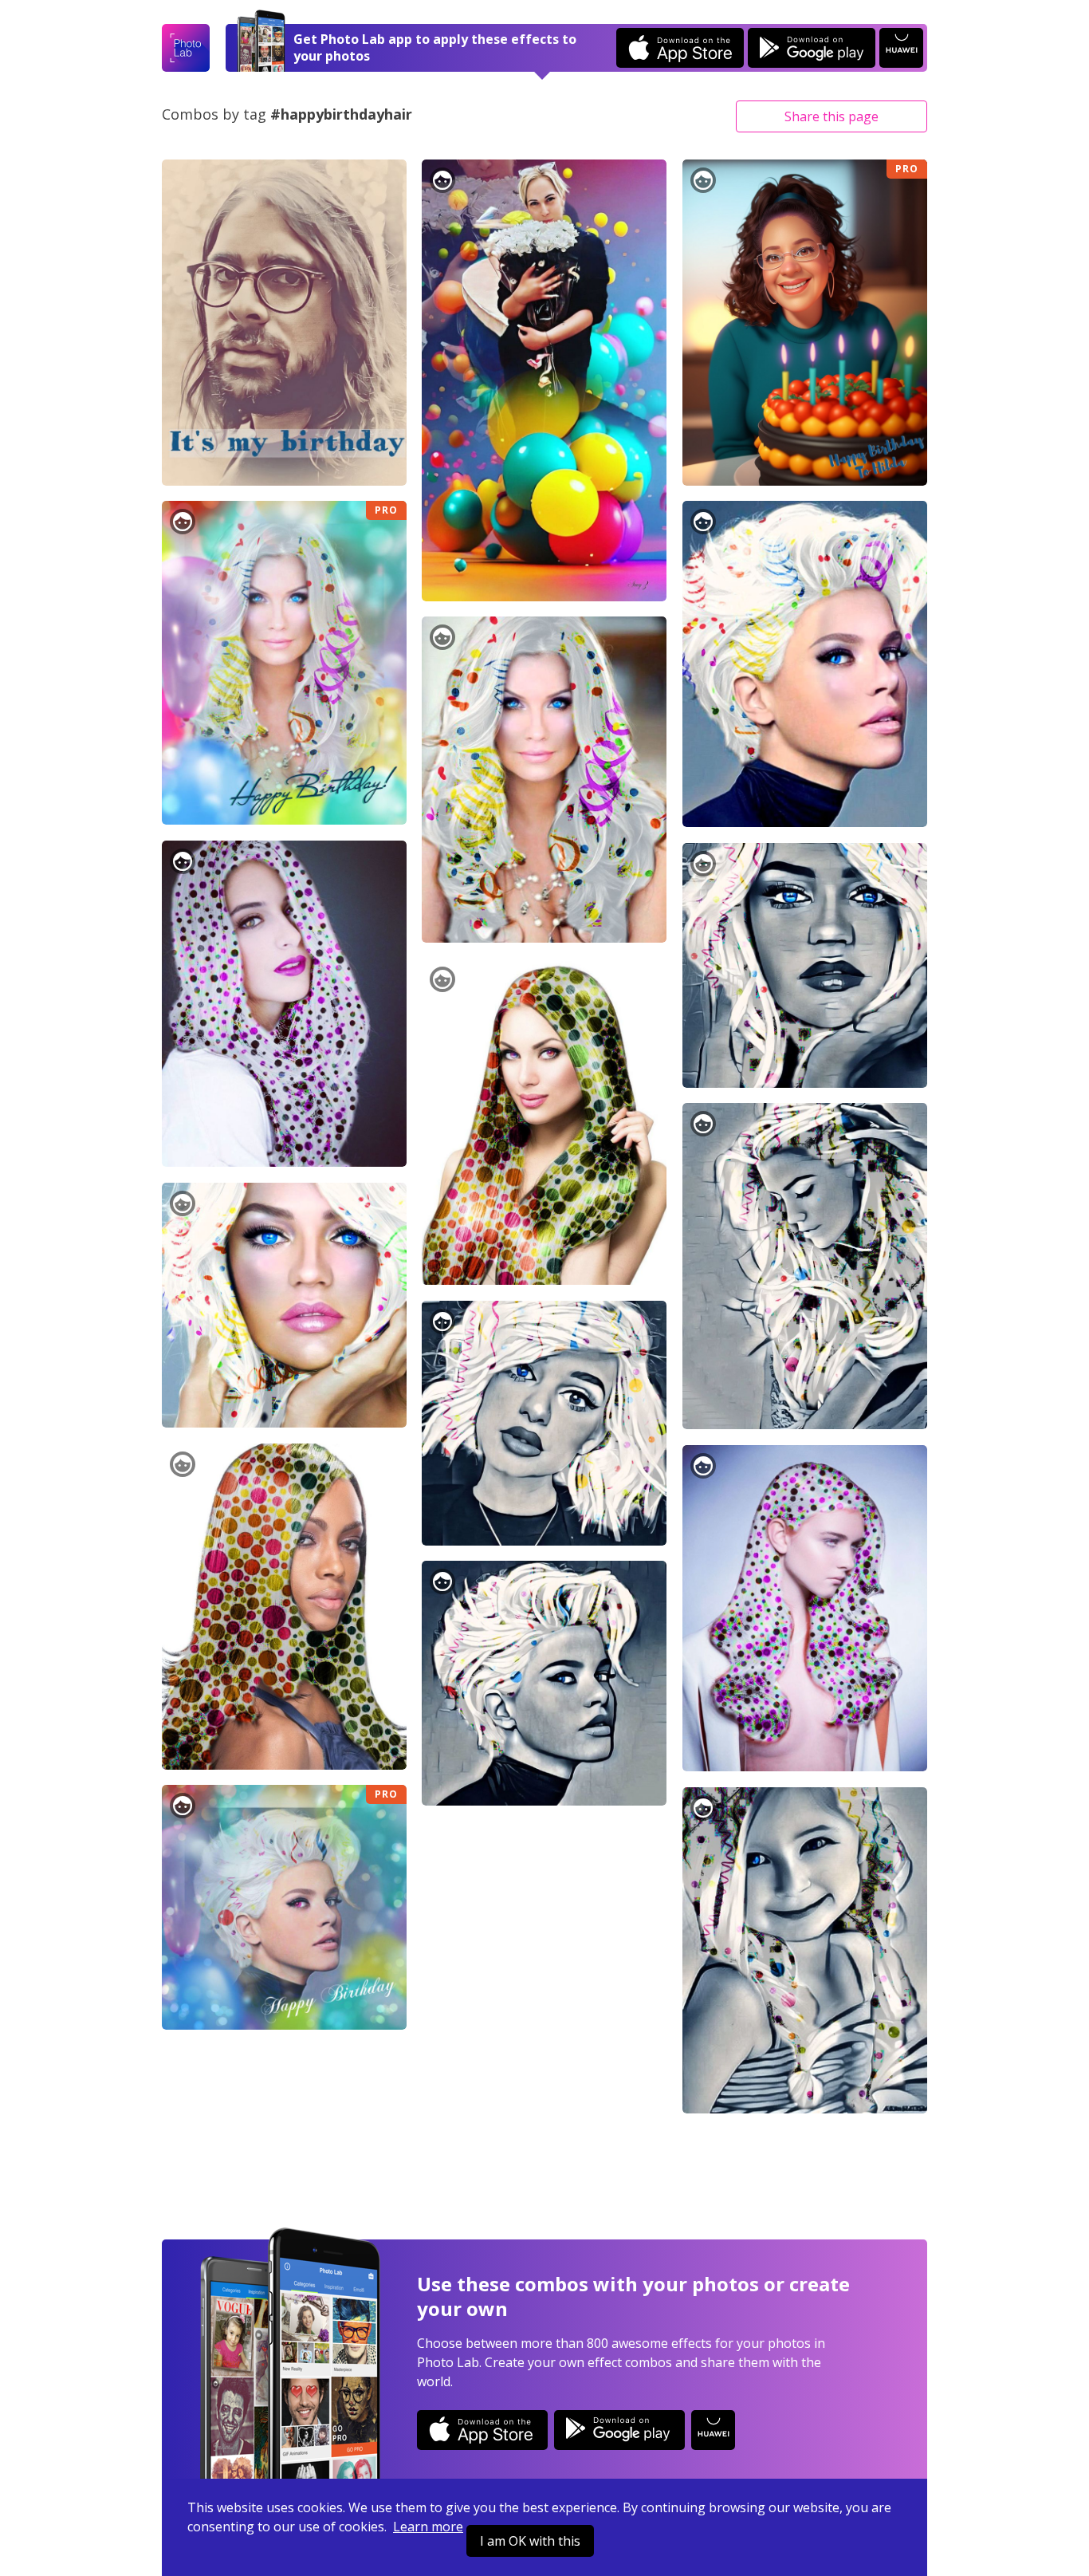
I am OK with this (530, 2541)
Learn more (428, 2527)
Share (831, 116)
